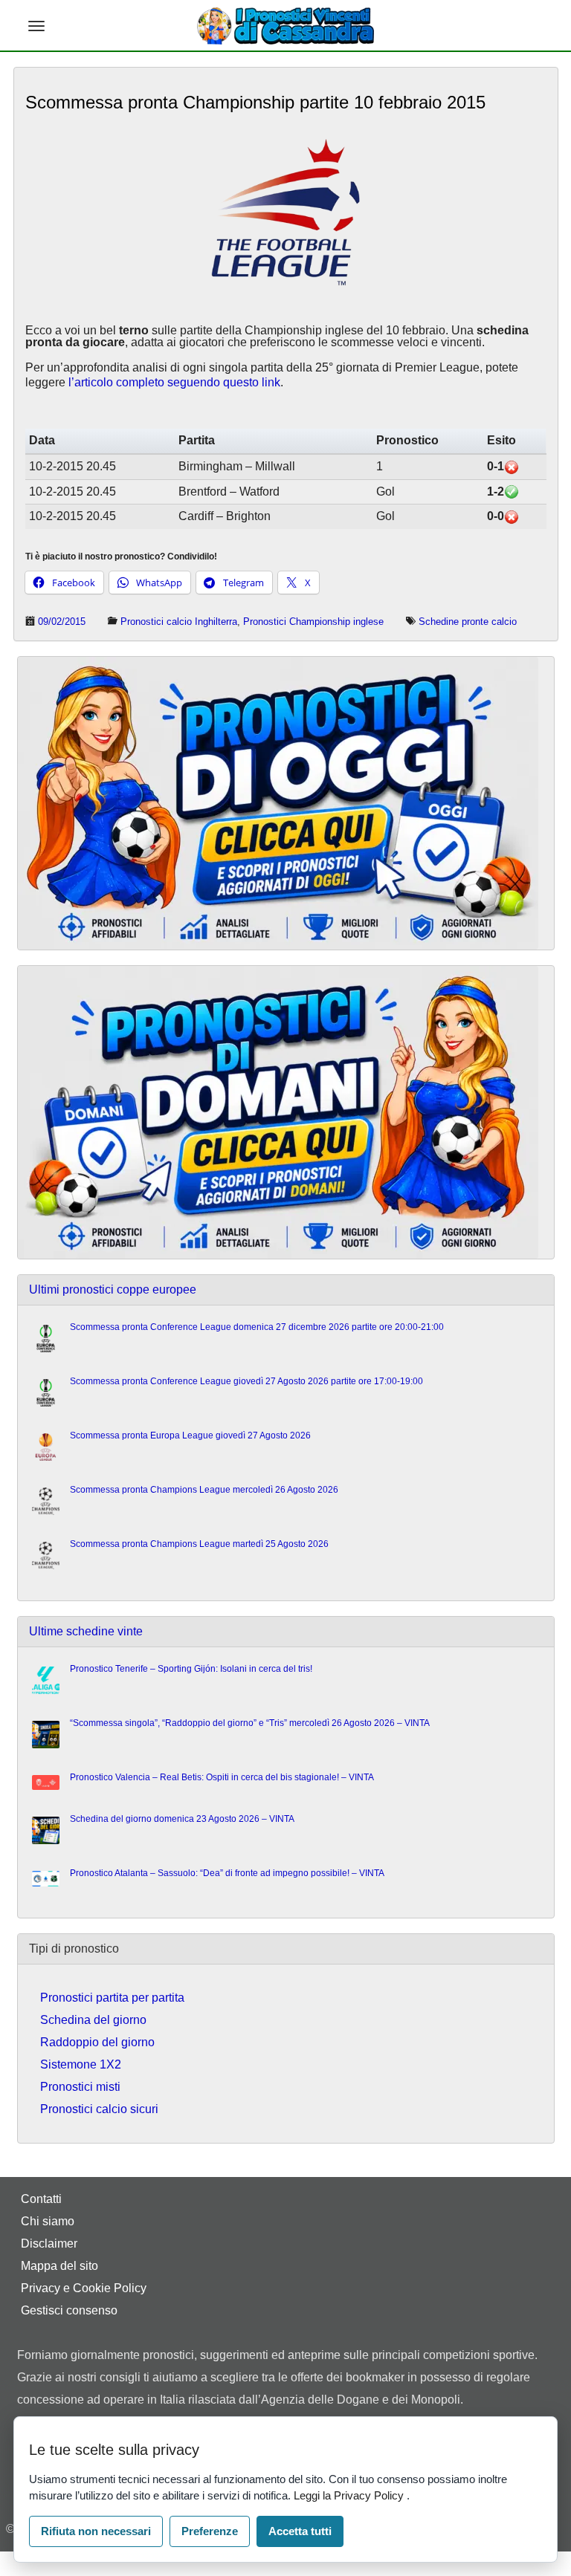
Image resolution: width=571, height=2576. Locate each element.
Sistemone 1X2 (81, 2064)
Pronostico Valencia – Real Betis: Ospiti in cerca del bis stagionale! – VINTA (222, 1777)
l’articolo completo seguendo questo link (174, 382)
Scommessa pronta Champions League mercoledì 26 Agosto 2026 (204, 1490)
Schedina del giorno (93, 2020)
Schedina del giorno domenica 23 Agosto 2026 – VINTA (182, 1819)
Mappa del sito (59, 2266)
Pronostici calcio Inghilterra (179, 622)
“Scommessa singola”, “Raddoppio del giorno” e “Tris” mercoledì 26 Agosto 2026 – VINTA (250, 1723)
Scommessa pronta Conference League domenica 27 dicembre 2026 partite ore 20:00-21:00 (257, 1327)
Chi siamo (48, 2221)
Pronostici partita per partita (112, 1998)
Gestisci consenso (69, 2310)
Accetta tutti (300, 2531)
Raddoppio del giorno (97, 2042)
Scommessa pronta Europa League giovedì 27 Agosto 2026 (190, 1435)
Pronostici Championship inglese (313, 622)
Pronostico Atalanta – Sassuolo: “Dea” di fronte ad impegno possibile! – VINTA (227, 1873)
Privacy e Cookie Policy (84, 2288)
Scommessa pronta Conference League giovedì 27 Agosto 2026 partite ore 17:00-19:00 (246, 1381)
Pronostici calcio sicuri (99, 2109)
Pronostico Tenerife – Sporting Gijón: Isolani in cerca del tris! (191, 1669)
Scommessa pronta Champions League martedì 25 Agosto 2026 (199, 1544)
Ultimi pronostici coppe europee (113, 1289)
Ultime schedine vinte (86, 1631)
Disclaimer (49, 2244)
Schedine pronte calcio (468, 622)
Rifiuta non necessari (96, 2531)
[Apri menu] (36, 26)
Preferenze (210, 2531)
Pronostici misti (80, 2087)
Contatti (41, 2199)
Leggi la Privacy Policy (350, 2495)
